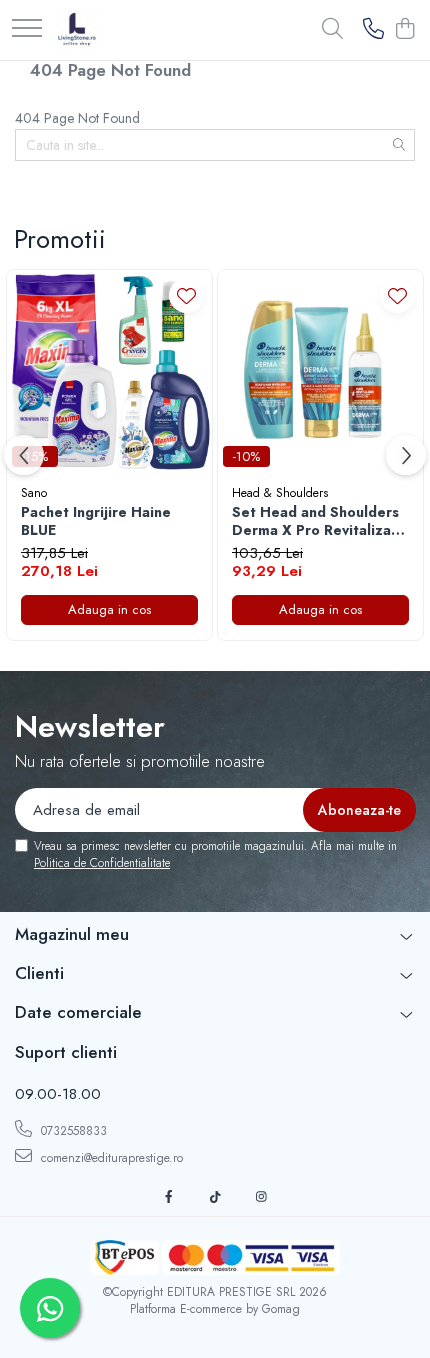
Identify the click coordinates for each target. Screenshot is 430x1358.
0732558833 (72, 1131)
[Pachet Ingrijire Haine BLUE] (109, 372)
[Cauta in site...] (332, 30)
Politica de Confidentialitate (102, 863)
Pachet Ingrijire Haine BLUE (96, 521)
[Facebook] (169, 1197)
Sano (34, 493)
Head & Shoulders (280, 493)
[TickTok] (215, 1197)
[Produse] (27, 29)
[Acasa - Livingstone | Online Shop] (77, 30)
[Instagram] (261, 1197)
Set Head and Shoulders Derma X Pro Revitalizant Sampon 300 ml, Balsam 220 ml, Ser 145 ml (318, 521)
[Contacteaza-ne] (373, 30)
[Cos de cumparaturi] (404, 30)
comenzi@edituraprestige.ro (110, 1158)
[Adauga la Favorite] (186, 295)
